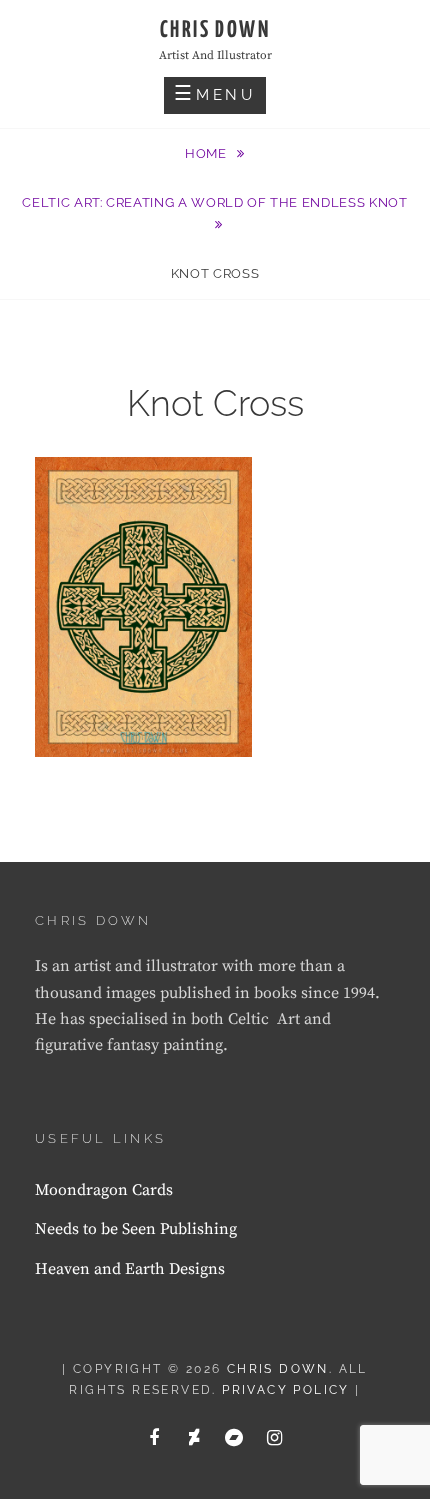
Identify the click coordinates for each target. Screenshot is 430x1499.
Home (207, 153)
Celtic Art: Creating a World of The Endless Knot (214, 202)
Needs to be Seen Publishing (136, 1229)
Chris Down (215, 30)
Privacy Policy (286, 1390)
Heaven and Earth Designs (130, 1269)
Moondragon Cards (104, 1190)
